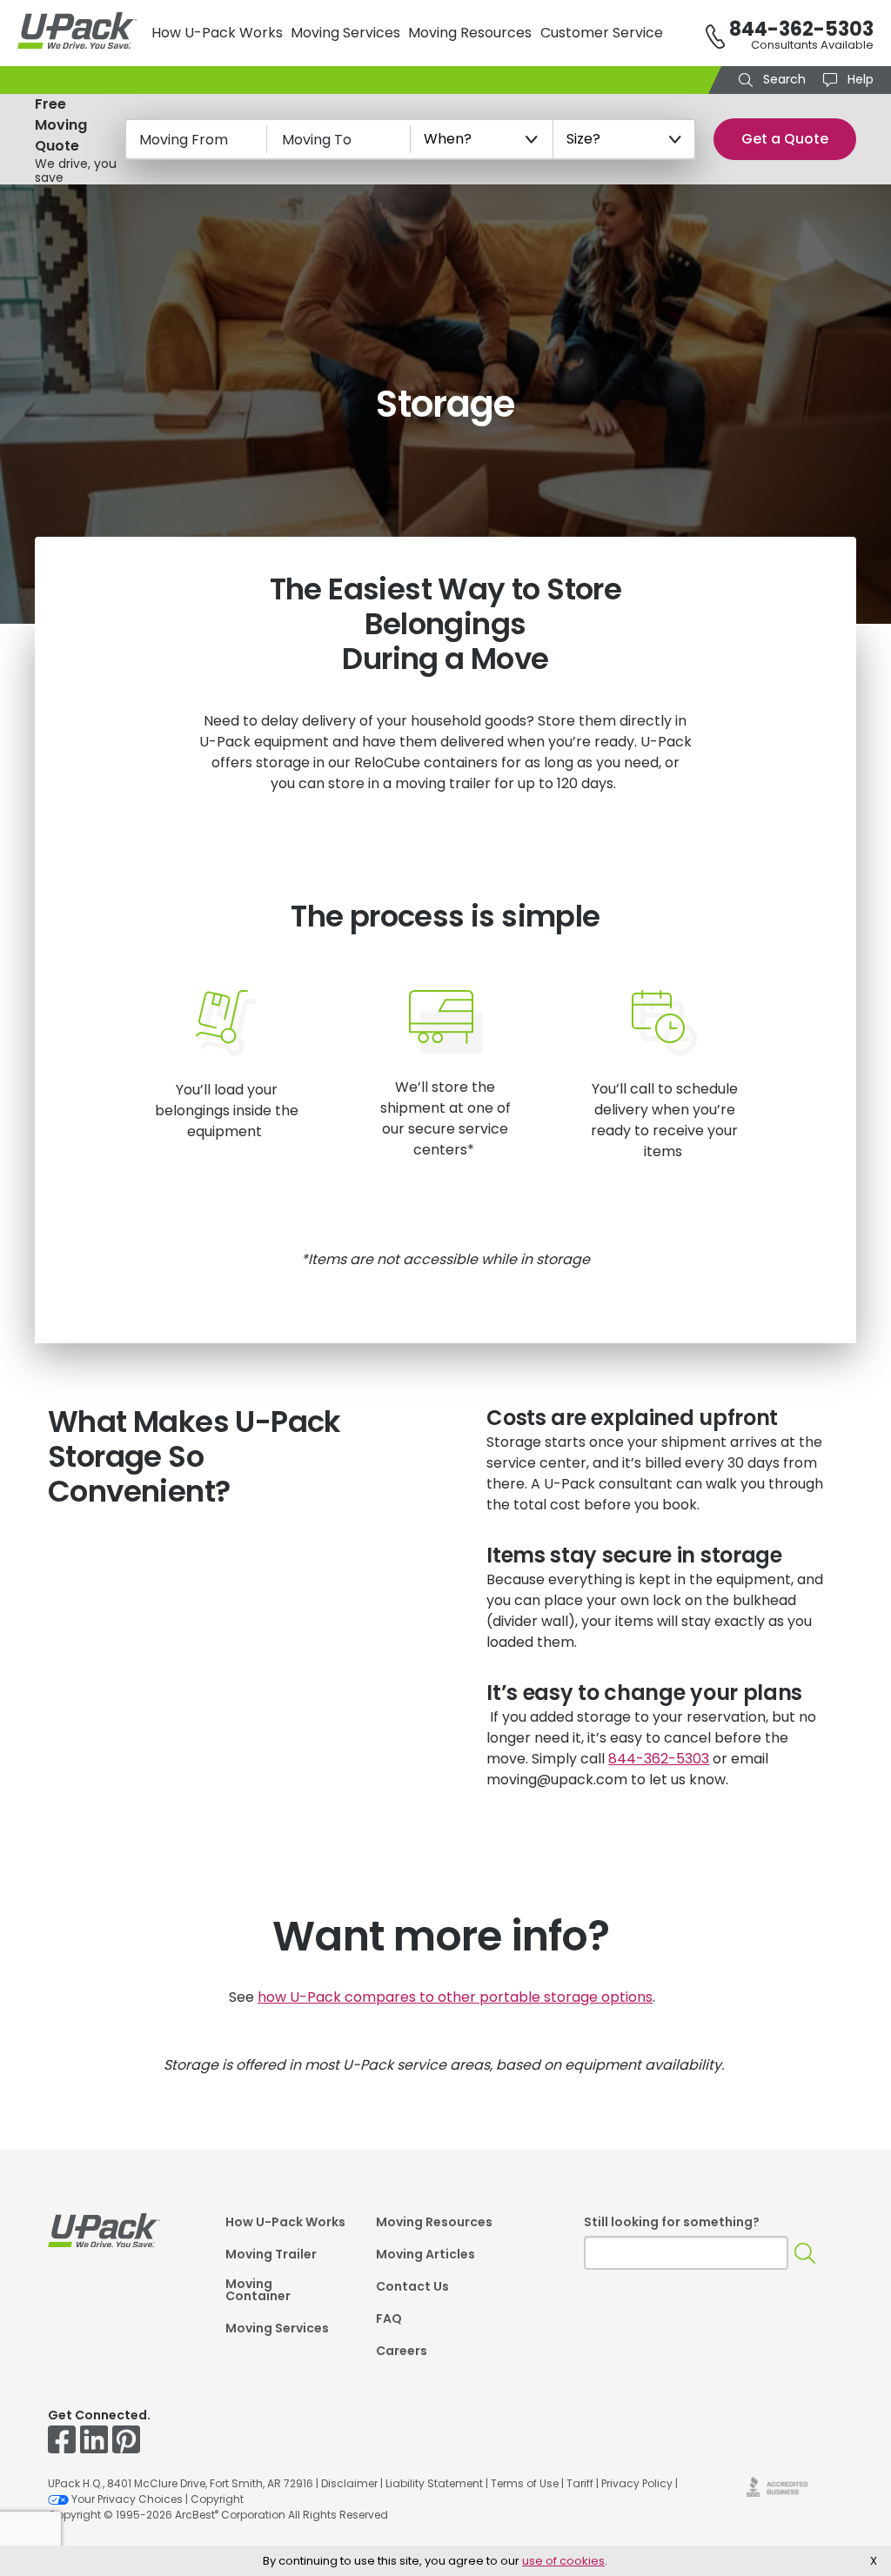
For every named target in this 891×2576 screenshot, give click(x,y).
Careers (402, 2352)
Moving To (317, 140)
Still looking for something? (672, 2222)
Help (859, 79)
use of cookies (563, 2561)
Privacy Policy (637, 2483)
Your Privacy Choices (127, 2499)
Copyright (217, 2499)
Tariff (580, 2483)
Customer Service (602, 33)
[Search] (805, 2253)
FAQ (389, 2320)
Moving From (184, 140)
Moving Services (345, 33)
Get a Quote (785, 139)
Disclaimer (349, 2483)
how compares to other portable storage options (455, 1997)
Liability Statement (434, 2483)
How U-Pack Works (217, 33)
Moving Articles (425, 2255)
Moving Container (258, 2291)
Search (783, 79)
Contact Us (412, 2288)
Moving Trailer (271, 2255)
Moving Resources (470, 33)
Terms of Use (525, 2483)
